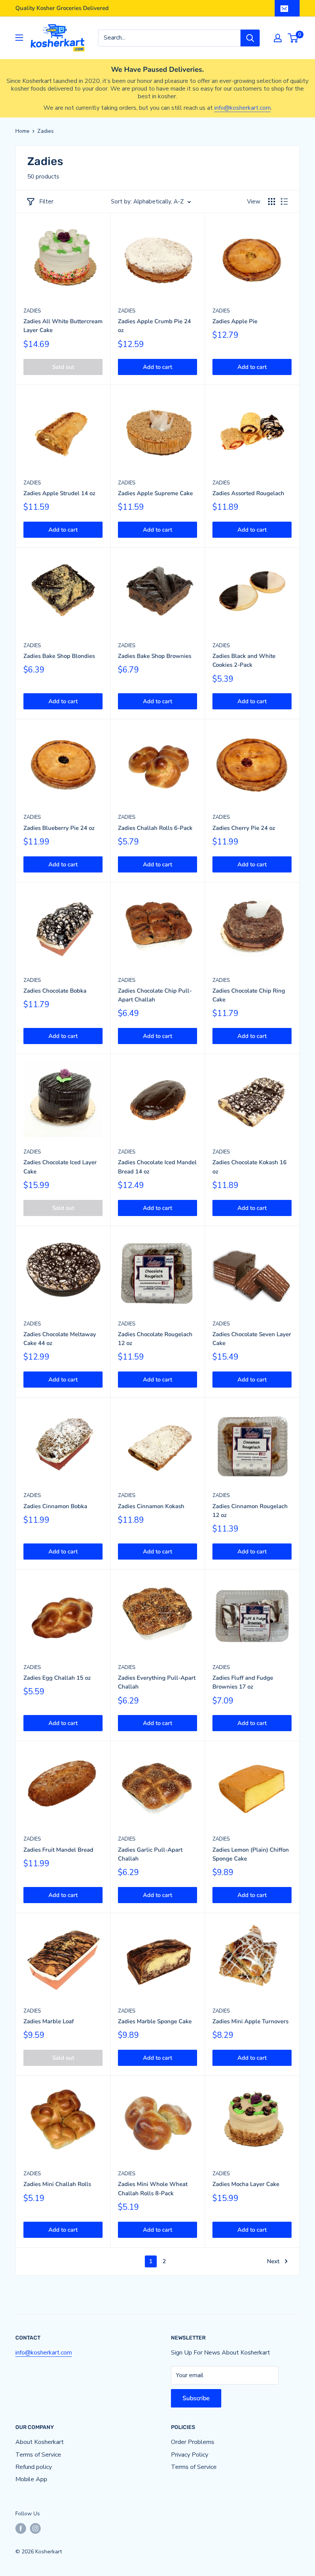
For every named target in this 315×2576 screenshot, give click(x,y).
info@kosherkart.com (243, 108)
